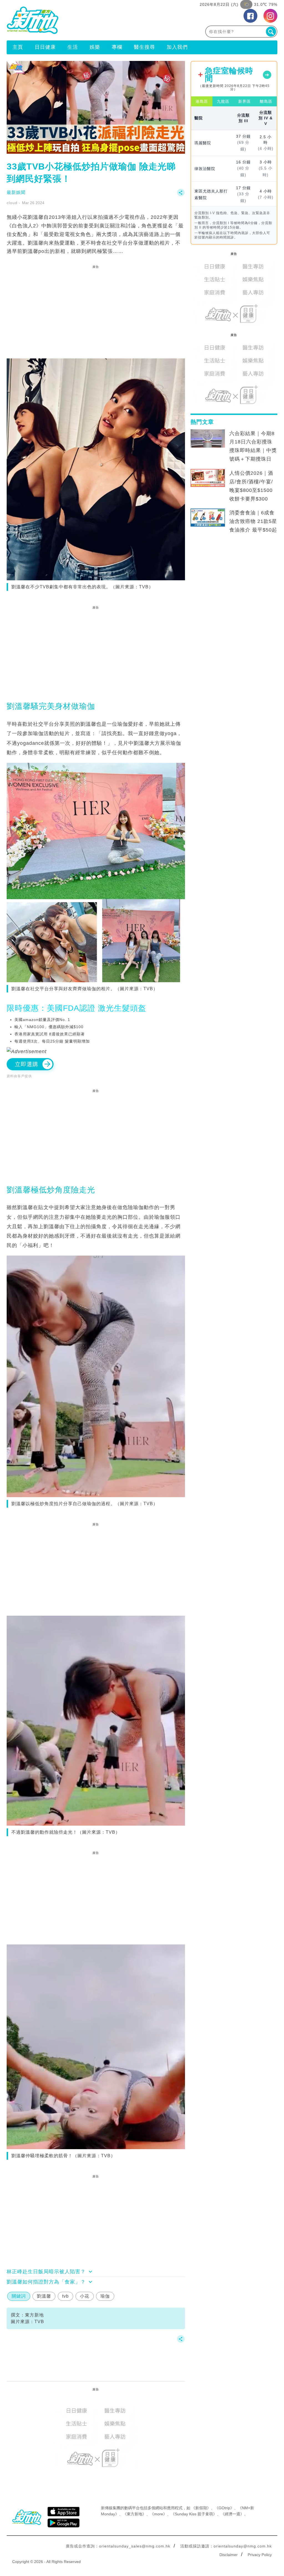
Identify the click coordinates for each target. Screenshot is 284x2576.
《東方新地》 (135, 2514)
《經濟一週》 (232, 2514)
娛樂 (95, 47)
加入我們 (177, 47)
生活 (73, 47)
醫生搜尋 (144, 47)
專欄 (117, 47)
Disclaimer (229, 2555)
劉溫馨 (44, 2296)
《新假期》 (201, 2508)
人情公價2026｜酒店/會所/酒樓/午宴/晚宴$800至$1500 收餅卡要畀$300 (251, 486)
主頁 (18, 47)
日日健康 (45, 47)
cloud (12, 203)
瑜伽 (105, 2296)
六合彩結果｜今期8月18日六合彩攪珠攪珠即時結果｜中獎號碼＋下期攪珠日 (253, 446)
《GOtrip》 (224, 2508)
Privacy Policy (260, 2555)
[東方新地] (74, 20)
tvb (65, 2296)
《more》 (159, 2514)
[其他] (181, 195)
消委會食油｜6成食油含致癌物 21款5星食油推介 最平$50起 (253, 521)
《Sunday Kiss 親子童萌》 (194, 2514)
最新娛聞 (16, 192)
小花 (85, 2296)
